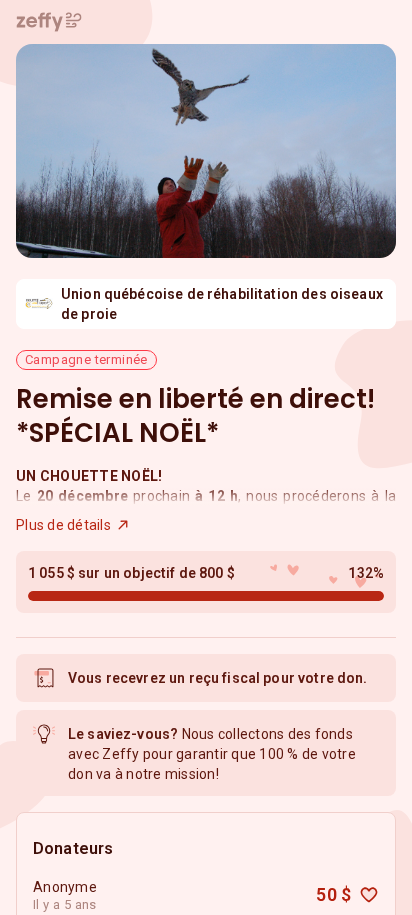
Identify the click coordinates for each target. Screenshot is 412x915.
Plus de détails (63, 525)
